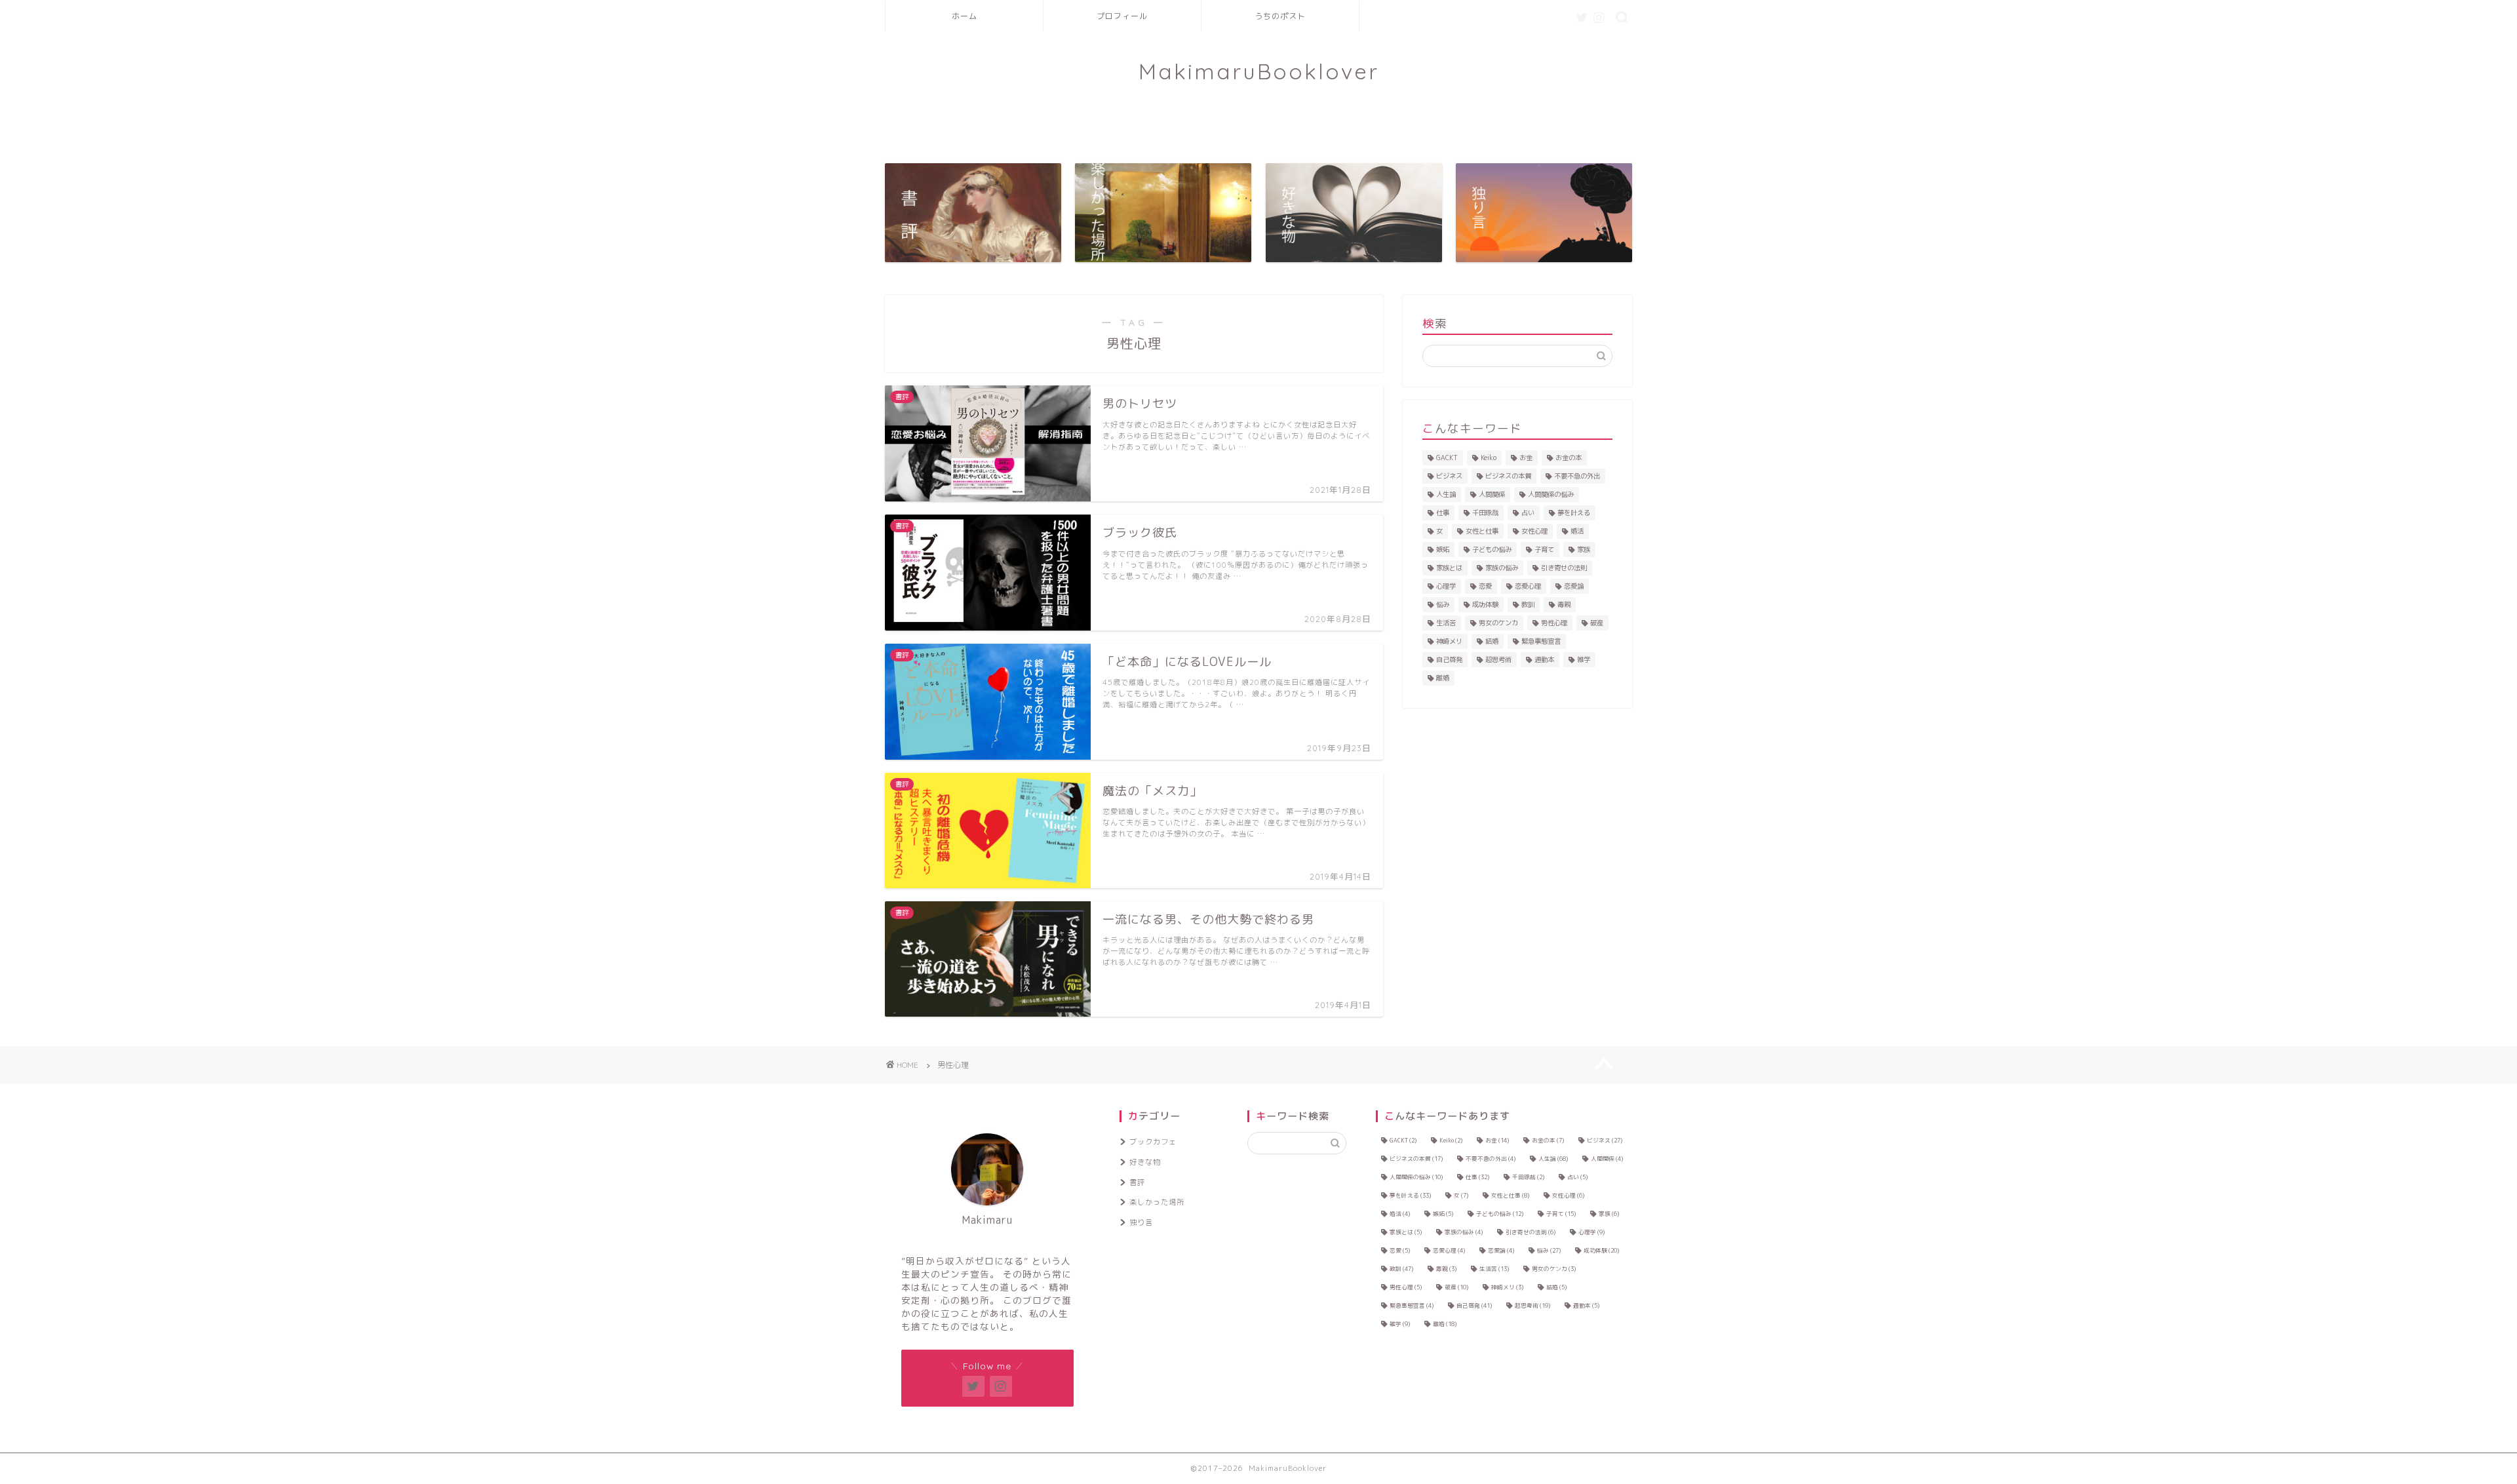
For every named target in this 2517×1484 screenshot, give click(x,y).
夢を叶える (1574, 513)
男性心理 (1554, 623)
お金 (1526, 458)
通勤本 (1544, 659)
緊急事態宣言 (1541, 641)
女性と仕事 (1482, 531)
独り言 (1141, 1222)
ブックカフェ (1153, 1142)
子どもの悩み (1492, 549)
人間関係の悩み (1551, 494)
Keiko (1489, 458)
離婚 (1443, 678)
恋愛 (1485, 586)
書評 (1137, 1182)
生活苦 (1446, 623)
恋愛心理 (1528, 586)
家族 (1584, 549)
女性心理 (1534, 531)
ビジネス (1449, 476)
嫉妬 (1443, 549)
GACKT (1447, 458)
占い (1528, 513)
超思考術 (1498, 659)
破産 (1597, 623)
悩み (1443, 604)
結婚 (1492, 641)
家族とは (1449, 568)
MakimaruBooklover (1259, 71)
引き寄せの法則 (1564, 568)
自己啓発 (1449, 659)
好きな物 (1145, 1162)
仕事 (1443, 513)
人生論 (1446, 494)
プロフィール (1122, 16)
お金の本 (1569, 458)
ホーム (965, 16)
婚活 (1577, 531)
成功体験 (1485, 604)
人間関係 (1492, 494)
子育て (1544, 549)
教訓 (1528, 604)
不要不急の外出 (1577, 476)
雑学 (1584, 659)
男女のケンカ (1498, 623)
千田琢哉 (1485, 513)
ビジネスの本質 (1508, 476)
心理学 (1446, 586)
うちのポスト (1280, 16)
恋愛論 (1574, 586)
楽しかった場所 (1157, 1202)
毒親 (1564, 604)
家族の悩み (1502, 568)
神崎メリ (1449, 641)
